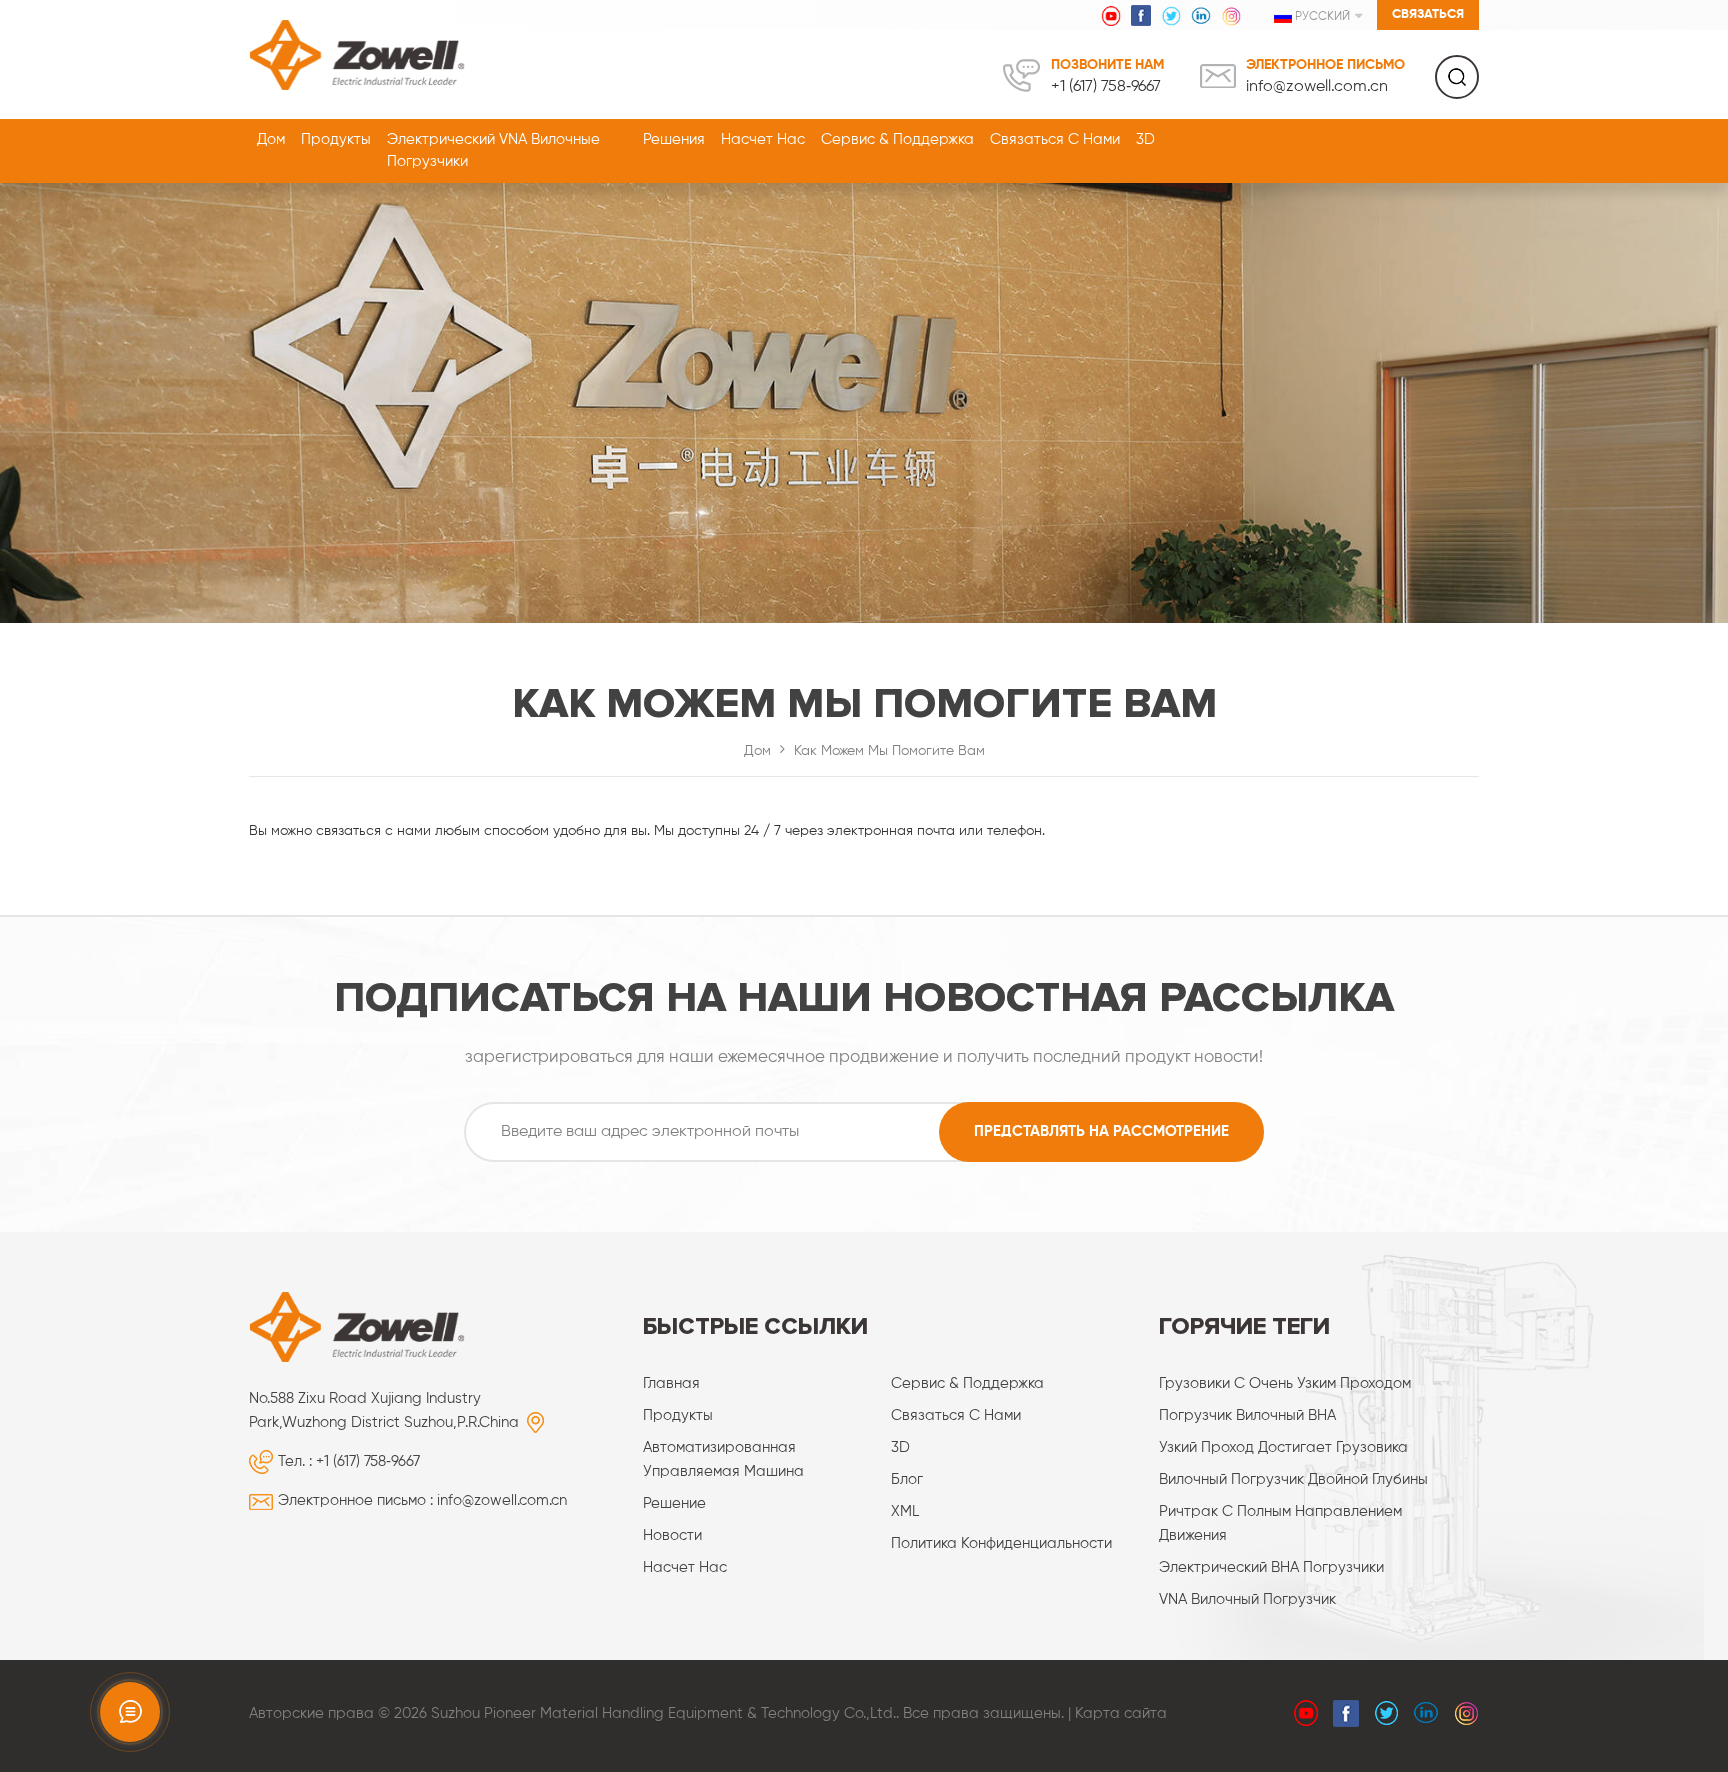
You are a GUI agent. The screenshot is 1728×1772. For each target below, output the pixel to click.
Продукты (336, 139)
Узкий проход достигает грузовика (1283, 1447)
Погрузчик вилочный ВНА (1247, 1415)
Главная (671, 1383)
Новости (672, 1535)
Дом (271, 139)
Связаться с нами (1055, 139)
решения (674, 139)
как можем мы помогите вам (889, 751)
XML (905, 1511)
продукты (678, 1415)
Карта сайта (1121, 1713)
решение (674, 1503)
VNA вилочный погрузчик (1247, 1599)
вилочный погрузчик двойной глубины (1293, 1479)
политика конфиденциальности (1001, 1543)
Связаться (1428, 14)
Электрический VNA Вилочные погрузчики (493, 150)
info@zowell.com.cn (1317, 87)
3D (1145, 139)
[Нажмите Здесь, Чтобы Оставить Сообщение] (130, 1712)
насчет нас (763, 139)
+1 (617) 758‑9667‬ (1106, 87)
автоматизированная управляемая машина (723, 1459)
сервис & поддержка (897, 139)
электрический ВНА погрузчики (1271, 1567)
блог (907, 1479)
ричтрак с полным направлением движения (1280, 1523)
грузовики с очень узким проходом (1285, 1383)
